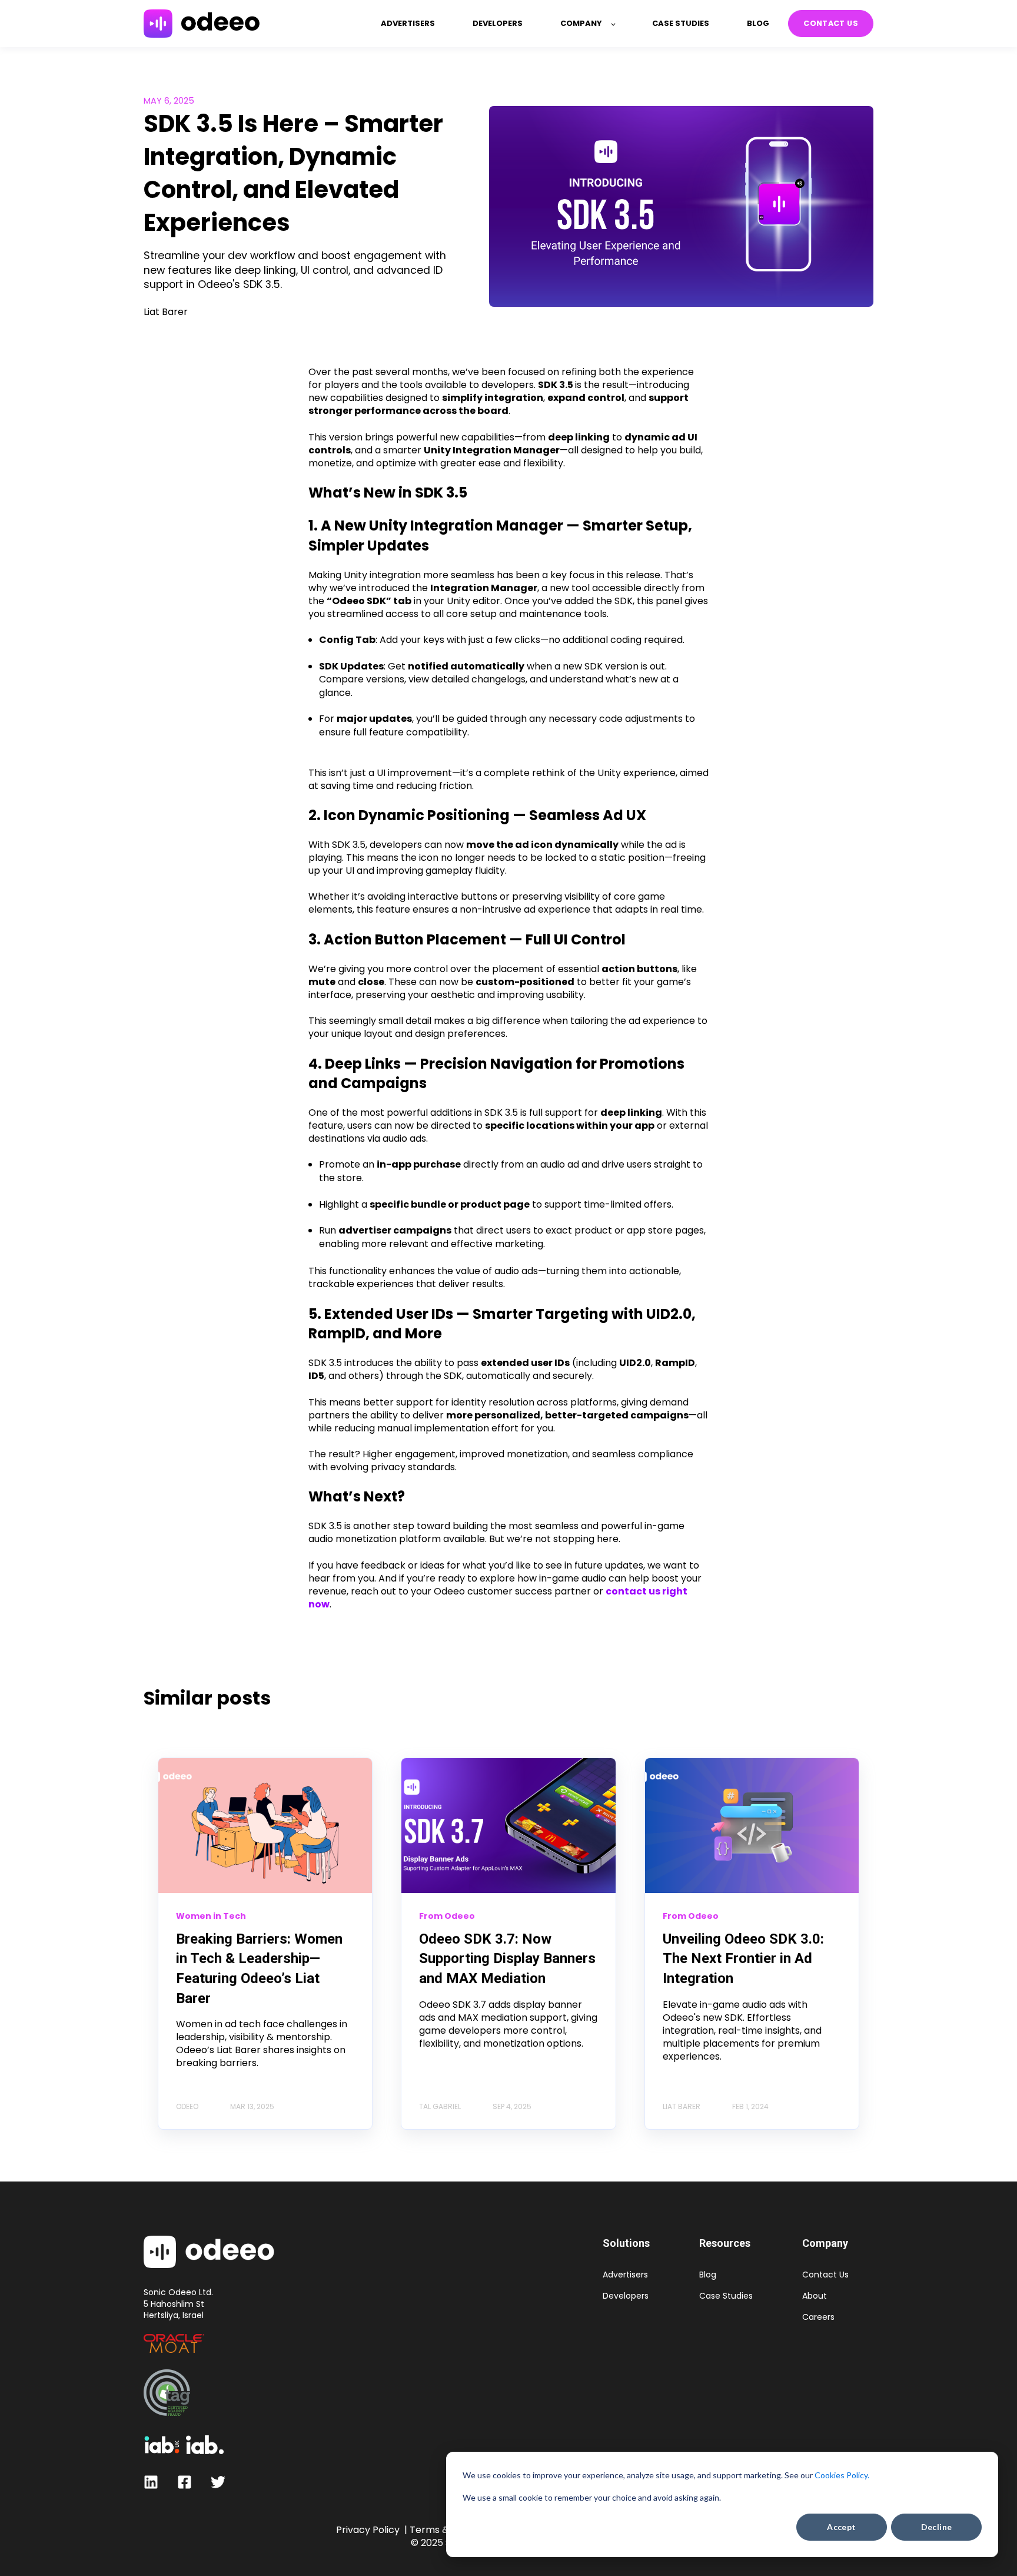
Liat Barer (166, 312)
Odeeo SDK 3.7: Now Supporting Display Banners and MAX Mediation (507, 1959)
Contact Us (825, 2275)
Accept (842, 2527)
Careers (818, 2317)
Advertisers (625, 2275)
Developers (626, 2296)
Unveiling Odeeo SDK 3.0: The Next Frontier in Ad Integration (743, 1959)
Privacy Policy (368, 2530)
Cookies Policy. (842, 2475)
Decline (937, 2527)
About (815, 2296)
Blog (708, 2275)
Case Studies (726, 2296)
